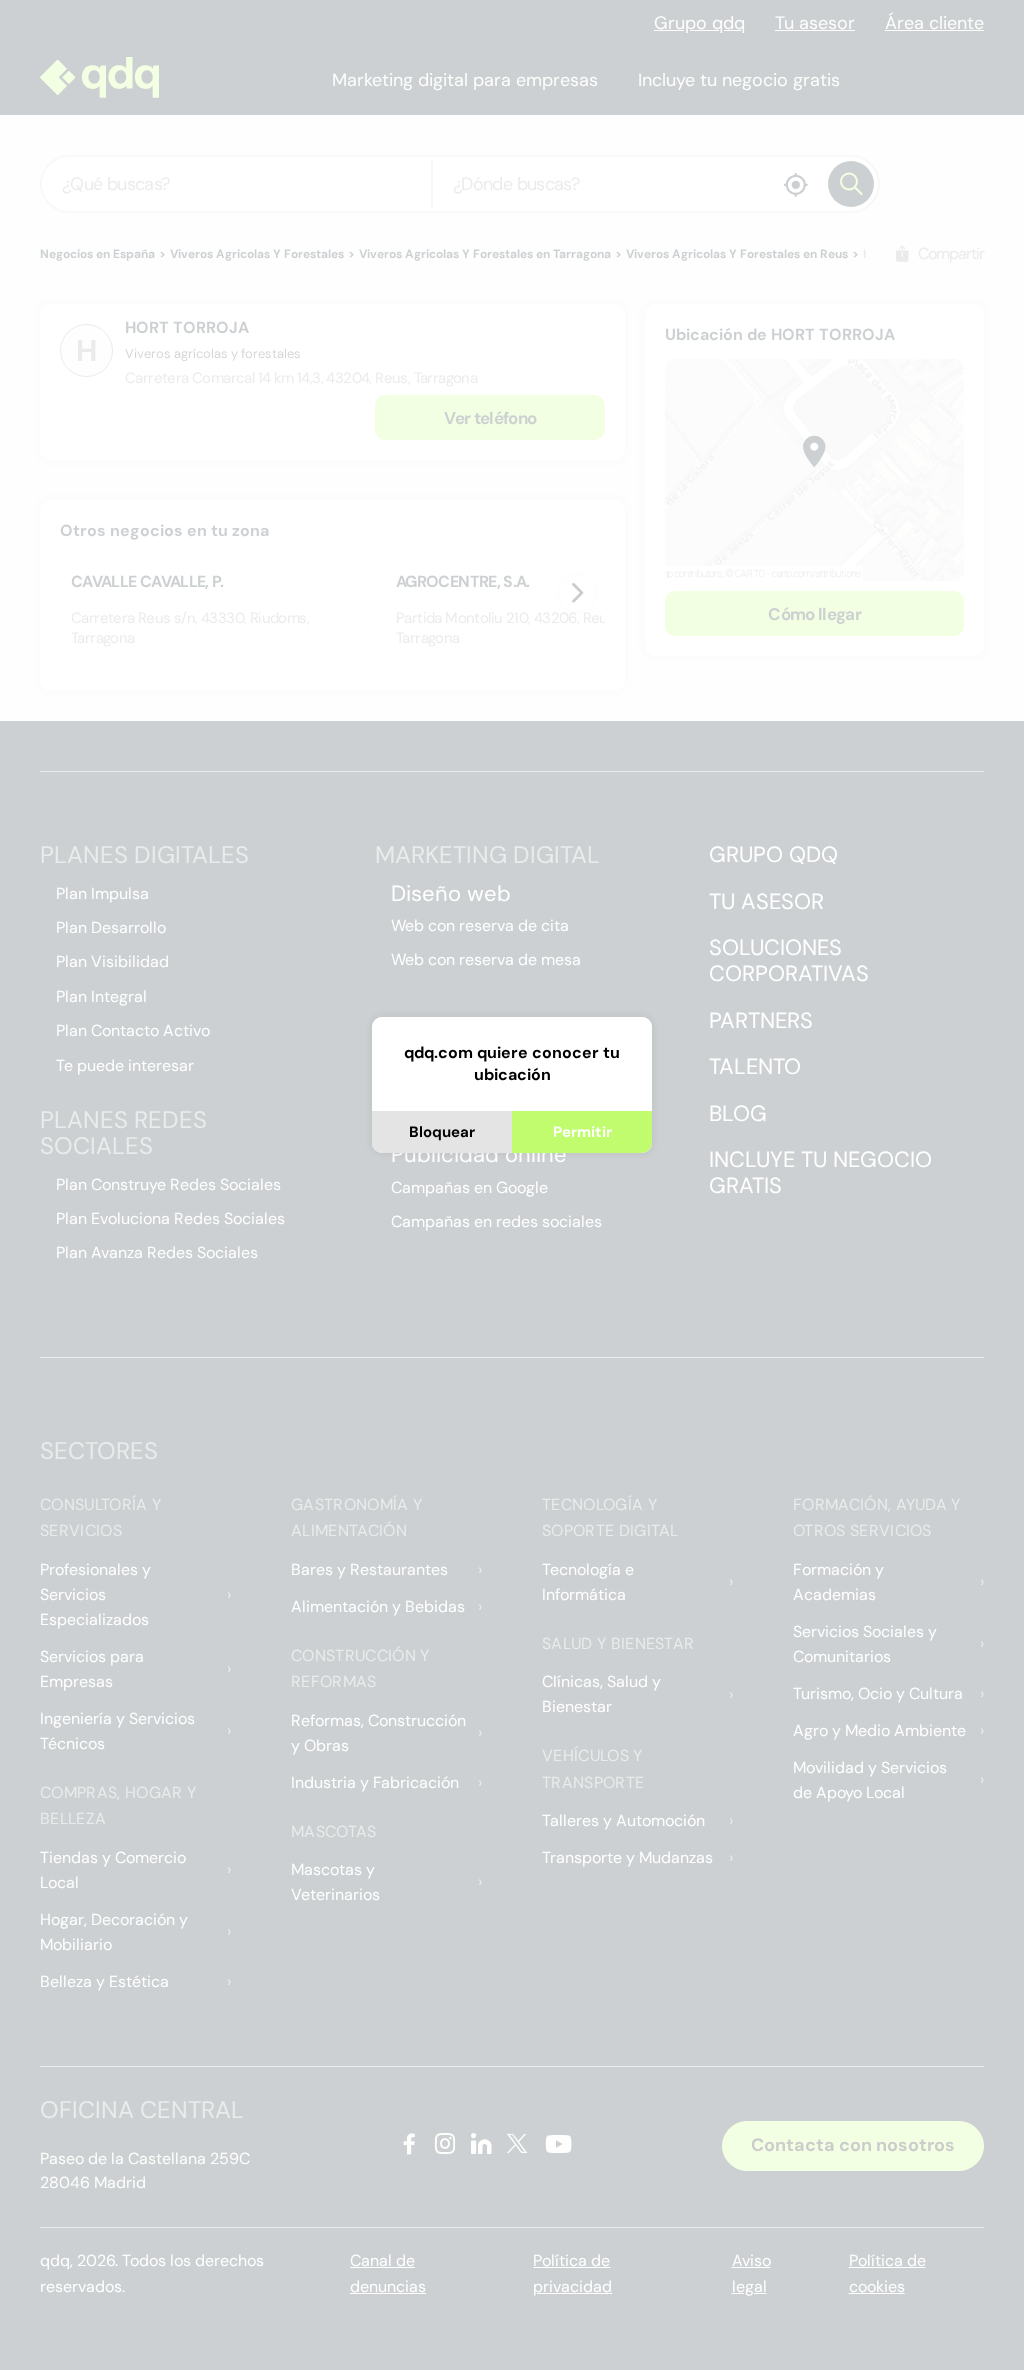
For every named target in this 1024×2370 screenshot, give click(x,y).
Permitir (582, 1132)
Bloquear (442, 1132)
